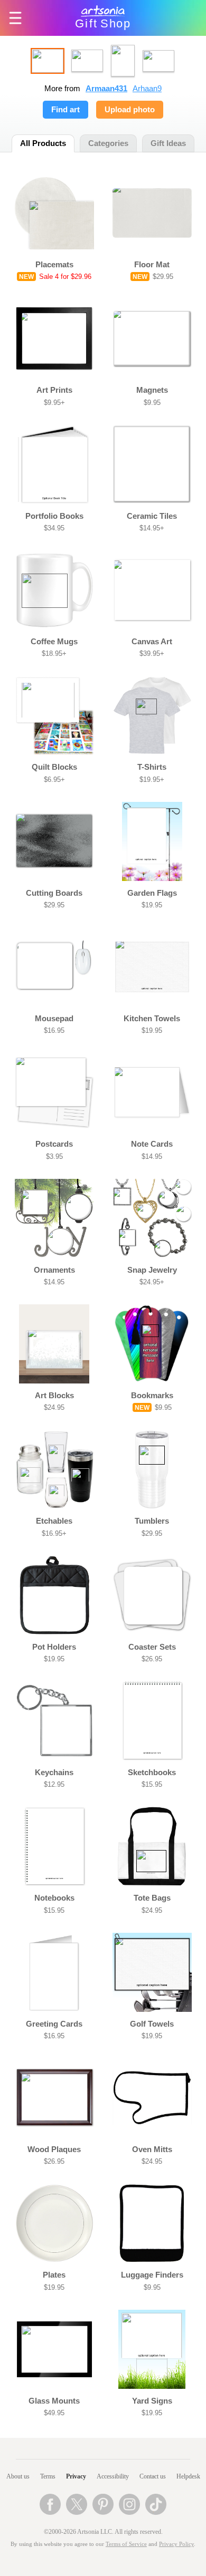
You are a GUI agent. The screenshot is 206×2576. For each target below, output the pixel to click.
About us (18, 2476)
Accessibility (113, 2476)
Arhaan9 (147, 89)
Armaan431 (106, 89)
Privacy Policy (176, 2544)
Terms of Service (126, 2544)
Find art (65, 110)
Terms (48, 2476)
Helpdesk (188, 2476)
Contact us (153, 2476)
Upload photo (130, 110)
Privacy (76, 2476)
